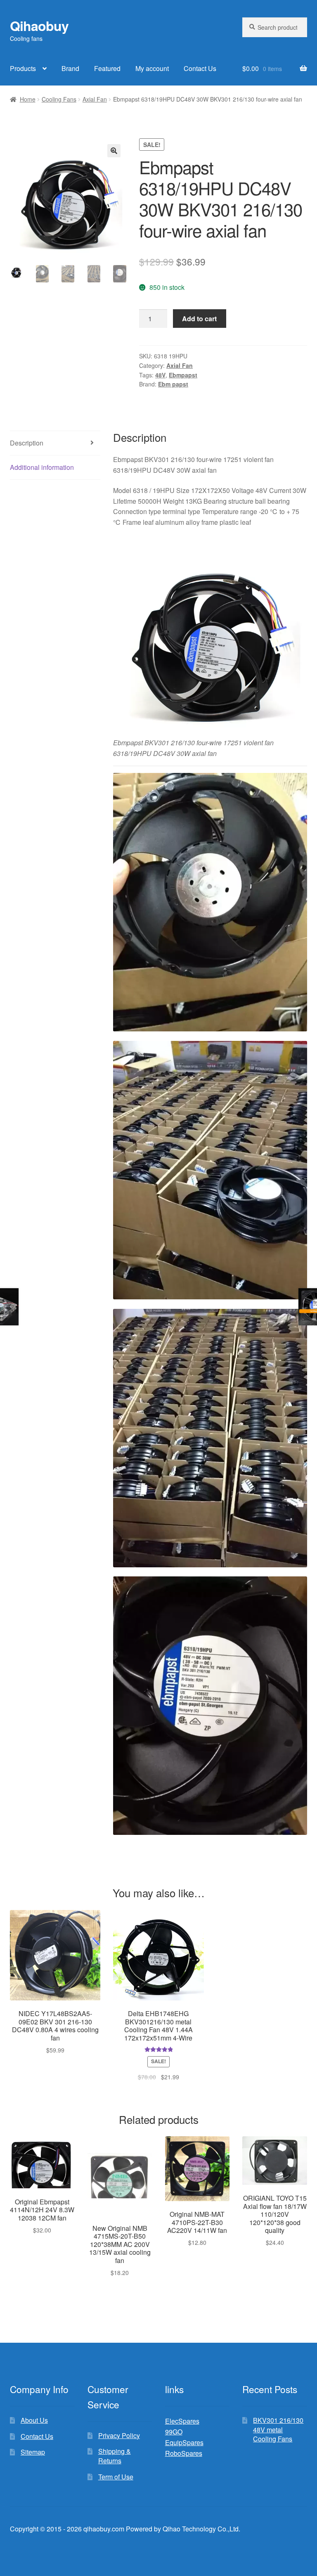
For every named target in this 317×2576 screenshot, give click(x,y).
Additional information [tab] (42, 467)
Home (28, 99)
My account (152, 68)
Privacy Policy (119, 2435)
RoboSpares (184, 2453)
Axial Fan (95, 99)
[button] (114, 151)
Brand (70, 68)
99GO (174, 2432)
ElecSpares (182, 2421)
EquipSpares (184, 2442)
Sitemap (33, 2452)
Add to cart (199, 319)
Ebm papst (173, 384)
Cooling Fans (59, 99)
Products (23, 68)
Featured (107, 68)
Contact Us (200, 68)
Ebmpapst (183, 375)
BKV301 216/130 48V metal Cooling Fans (278, 2429)
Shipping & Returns (115, 2456)
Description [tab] (27, 443)
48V (160, 375)
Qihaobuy (39, 26)
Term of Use (116, 2477)
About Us (34, 2420)
